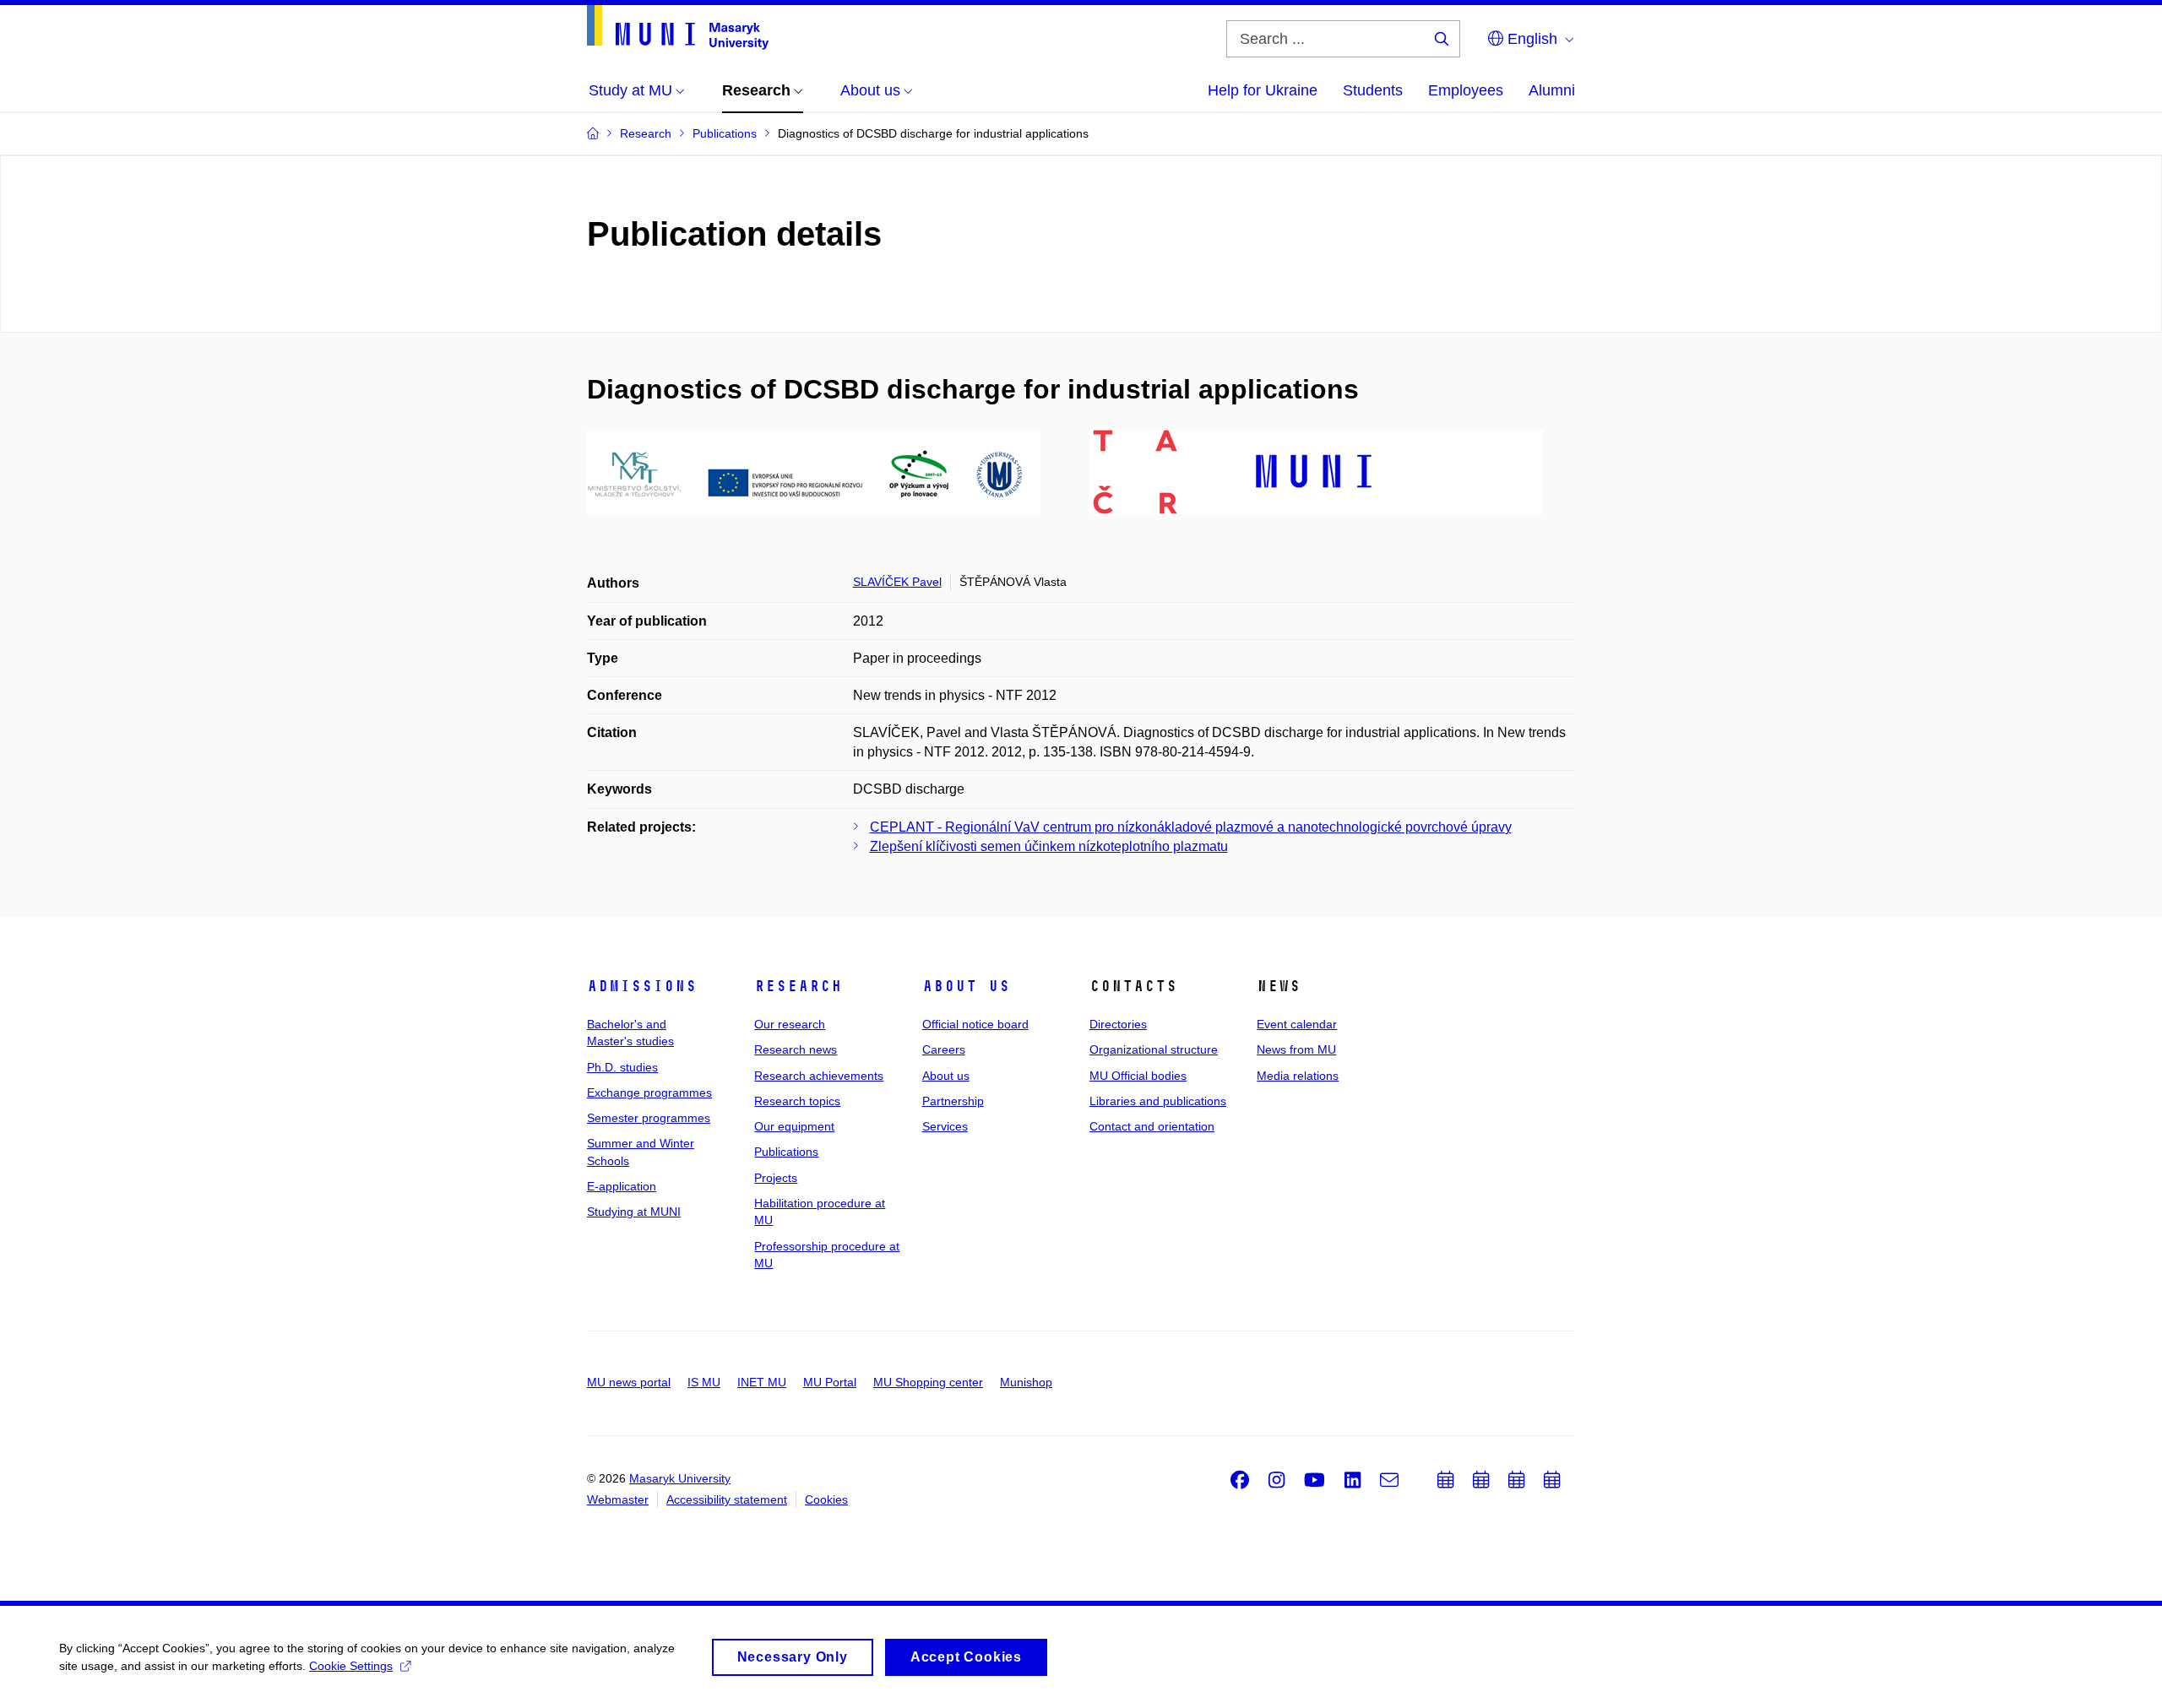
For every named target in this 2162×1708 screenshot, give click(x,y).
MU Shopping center (928, 1382)
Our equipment (794, 1126)
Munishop (1026, 1382)
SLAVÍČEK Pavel (897, 582)
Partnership (953, 1101)
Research (798, 986)
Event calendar (1297, 1024)
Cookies (826, 1499)
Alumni (1552, 90)
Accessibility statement (727, 1499)
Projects (776, 1178)
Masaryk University (680, 1478)
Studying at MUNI (634, 1212)
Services (945, 1126)
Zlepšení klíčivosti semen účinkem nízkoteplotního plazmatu (1049, 846)
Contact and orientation (1152, 1126)
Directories (1118, 1024)
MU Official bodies (1138, 1076)
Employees (1466, 90)
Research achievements (819, 1076)
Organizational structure (1154, 1049)
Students (1373, 90)
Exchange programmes (649, 1093)
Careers (944, 1049)
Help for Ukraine (1263, 90)
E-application (622, 1186)
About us (966, 986)
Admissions (642, 986)
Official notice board (975, 1024)
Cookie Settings (351, 1666)
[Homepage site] (678, 27)
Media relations (1298, 1076)
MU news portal (629, 1382)
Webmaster (618, 1499)
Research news (796, 1049)
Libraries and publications (1158, 1101)
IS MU (704, 1382)
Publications (786, 1152)
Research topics (797, 1101)
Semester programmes (649, 1118)
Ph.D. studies (622, 1067)
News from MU (1296, 1049)
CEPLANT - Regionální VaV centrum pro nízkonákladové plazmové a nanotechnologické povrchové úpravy (1191, 827)
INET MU (762, 1382)
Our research (790, 1024)
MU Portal (830, 1382)
